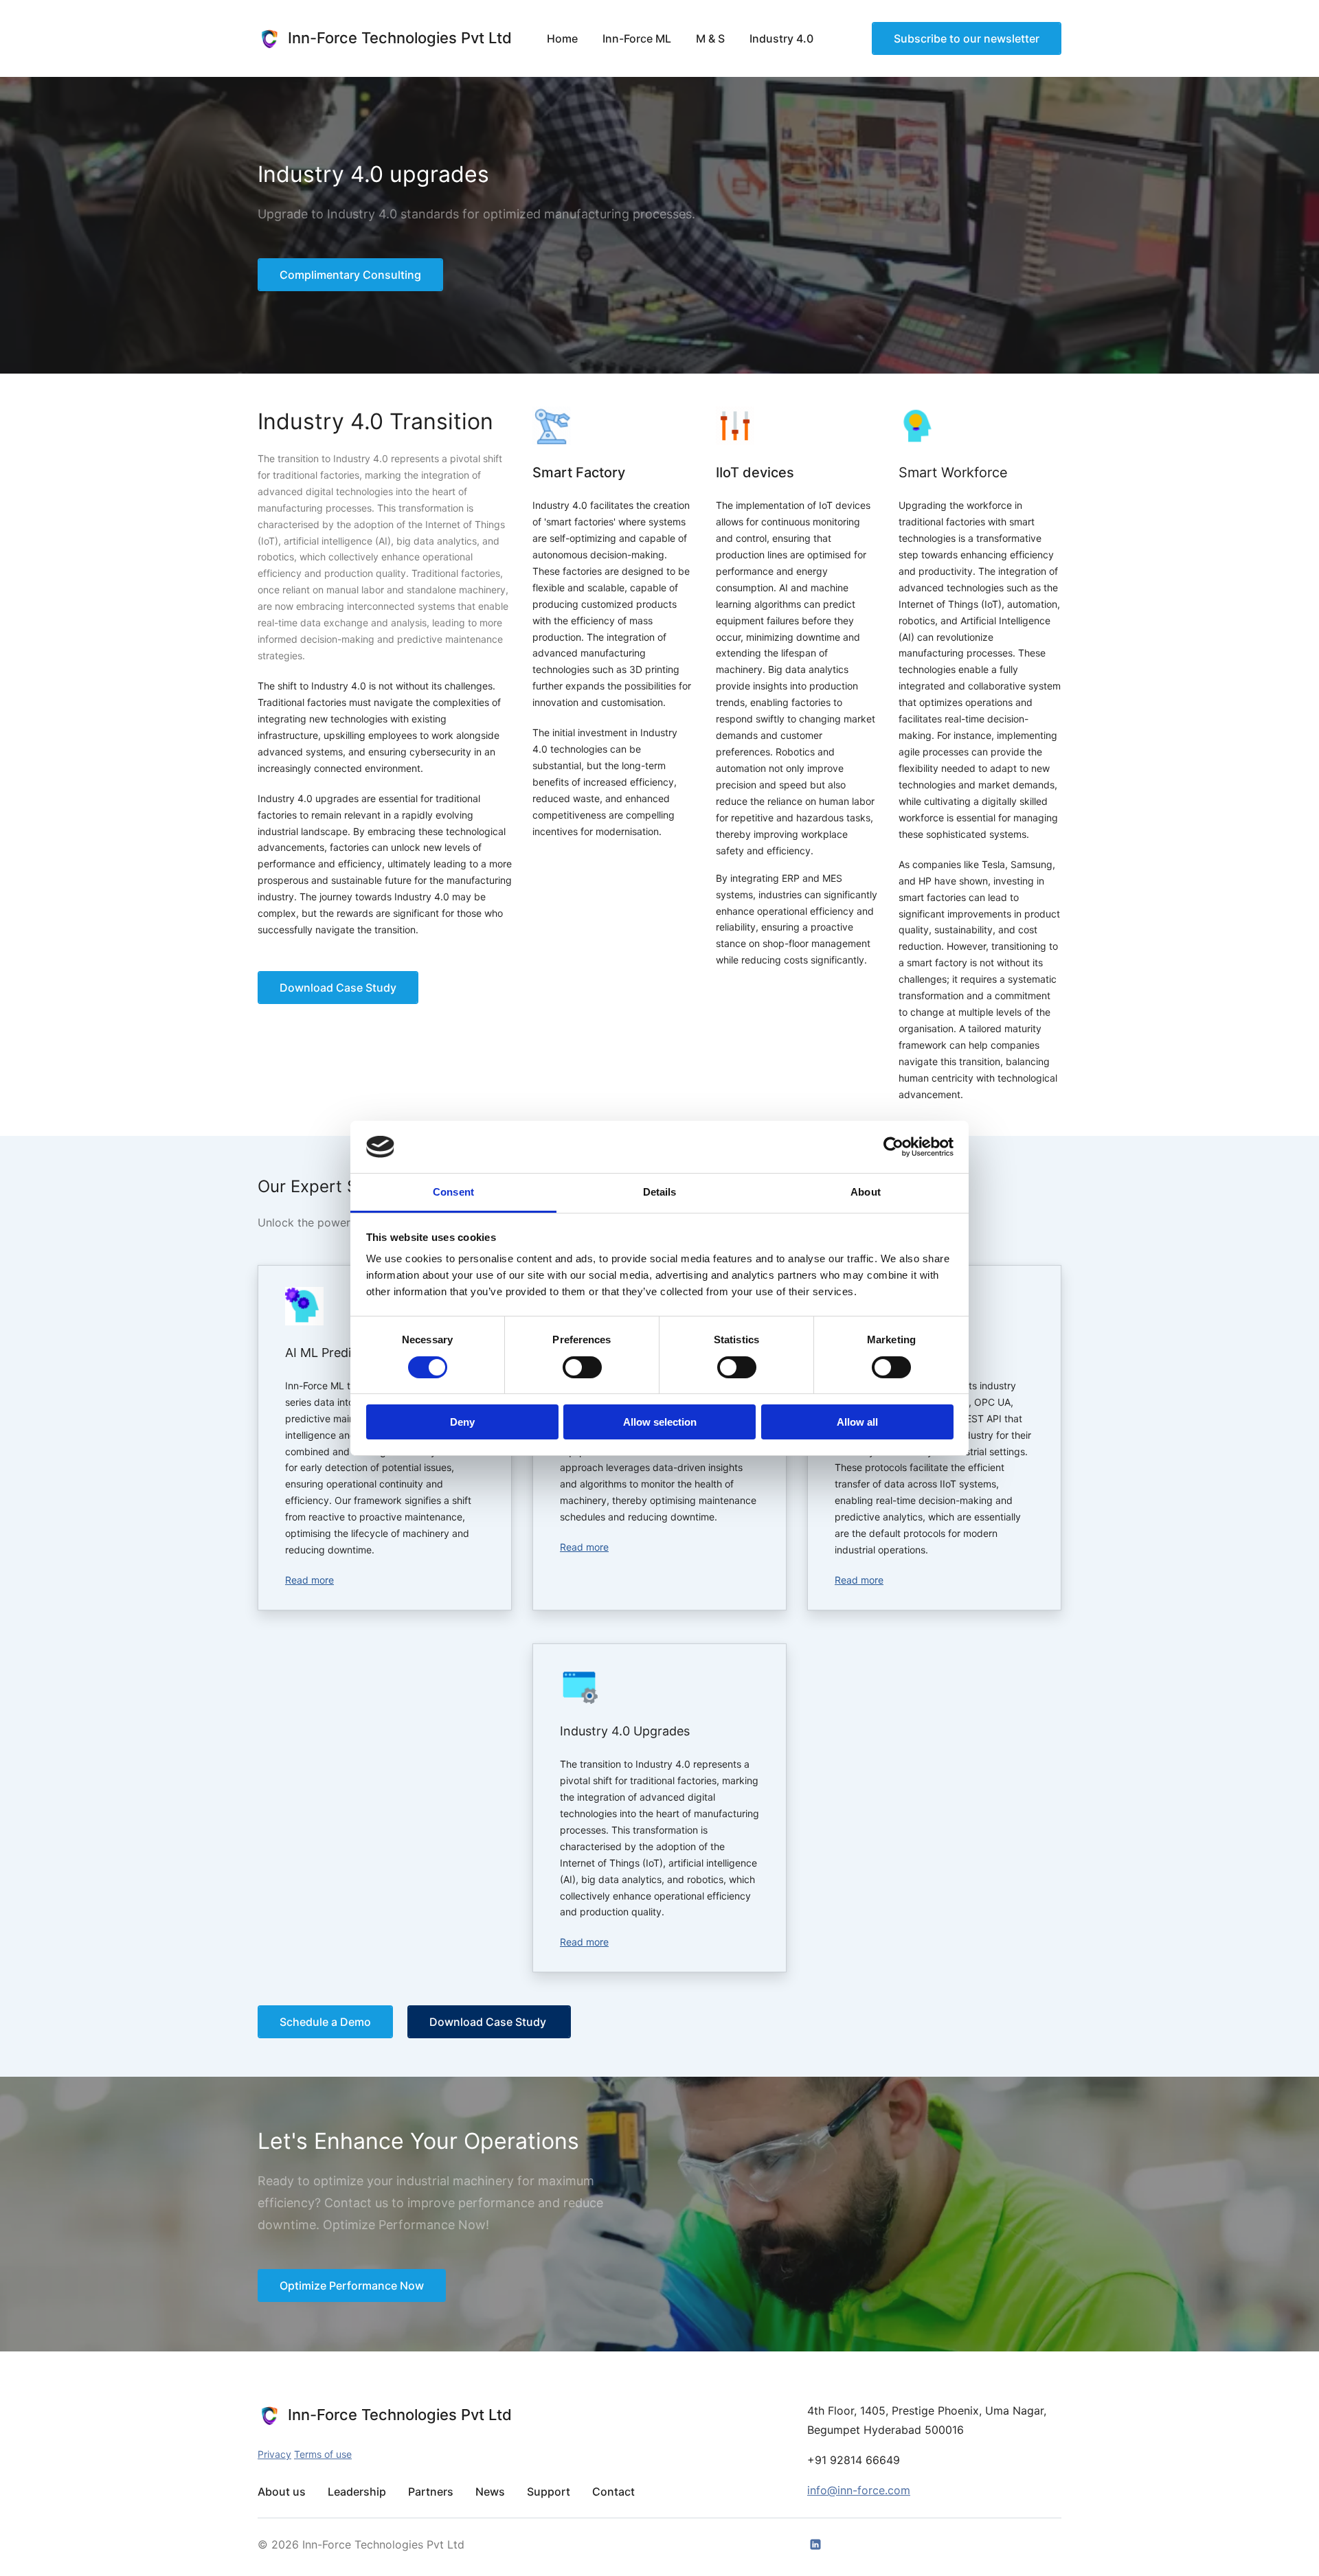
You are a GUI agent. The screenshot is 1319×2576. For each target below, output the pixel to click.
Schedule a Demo (325, 2022)
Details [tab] (660, 1192)
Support (549, 2492)
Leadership (357, 2492)
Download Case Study (338, 988)
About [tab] (866, 1192)
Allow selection (660, 1422)
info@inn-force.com (859, 2490)
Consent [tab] (453, 1192)
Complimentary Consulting (350, 275)
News (490, 2492)
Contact (613, 2492)
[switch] (582, 1367)
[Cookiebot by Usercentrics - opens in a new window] (893, 1147)
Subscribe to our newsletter (967, 38)
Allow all (857, 1422)
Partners (431, 2492)
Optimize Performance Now (352, 2286)
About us (282, 2492)
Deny (462, 1422)
